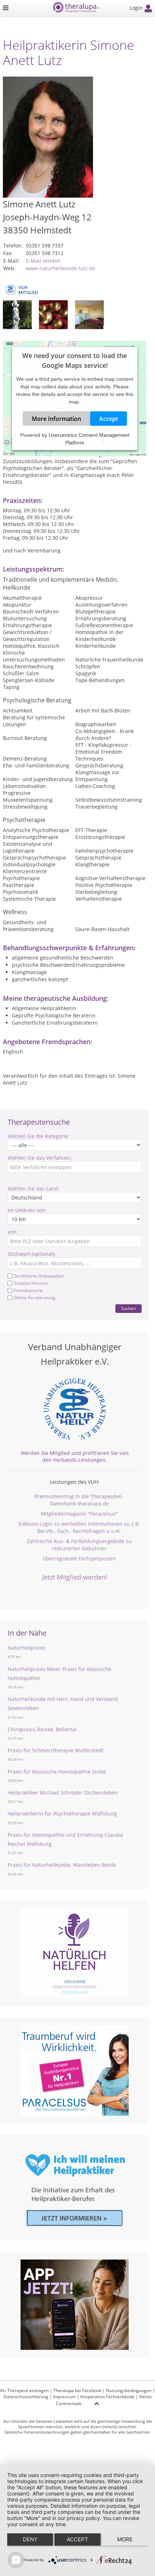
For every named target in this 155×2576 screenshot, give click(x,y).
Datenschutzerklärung (26, 2397)
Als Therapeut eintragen (24, 2390)
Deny (30, 2539)
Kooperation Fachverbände (107, 2397)
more (125, 2539)
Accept (108, 419)
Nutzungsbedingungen (129, 2390)
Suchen (129, 1308)
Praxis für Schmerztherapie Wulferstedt (56, 1750)
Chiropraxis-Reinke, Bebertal (42, 1729)
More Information (56, 419)
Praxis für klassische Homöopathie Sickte (57, 1772)
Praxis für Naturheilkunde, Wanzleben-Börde (62, 1865)
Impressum (64, 2397)
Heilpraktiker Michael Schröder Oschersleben (63, 1793)
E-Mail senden (43, 261)
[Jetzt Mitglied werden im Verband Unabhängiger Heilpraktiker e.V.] (75, 1409)
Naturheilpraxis (26, 1648)
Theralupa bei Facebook (77, 2390)
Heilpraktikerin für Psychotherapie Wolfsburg (62, 1813)
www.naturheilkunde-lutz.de (61, 268)
